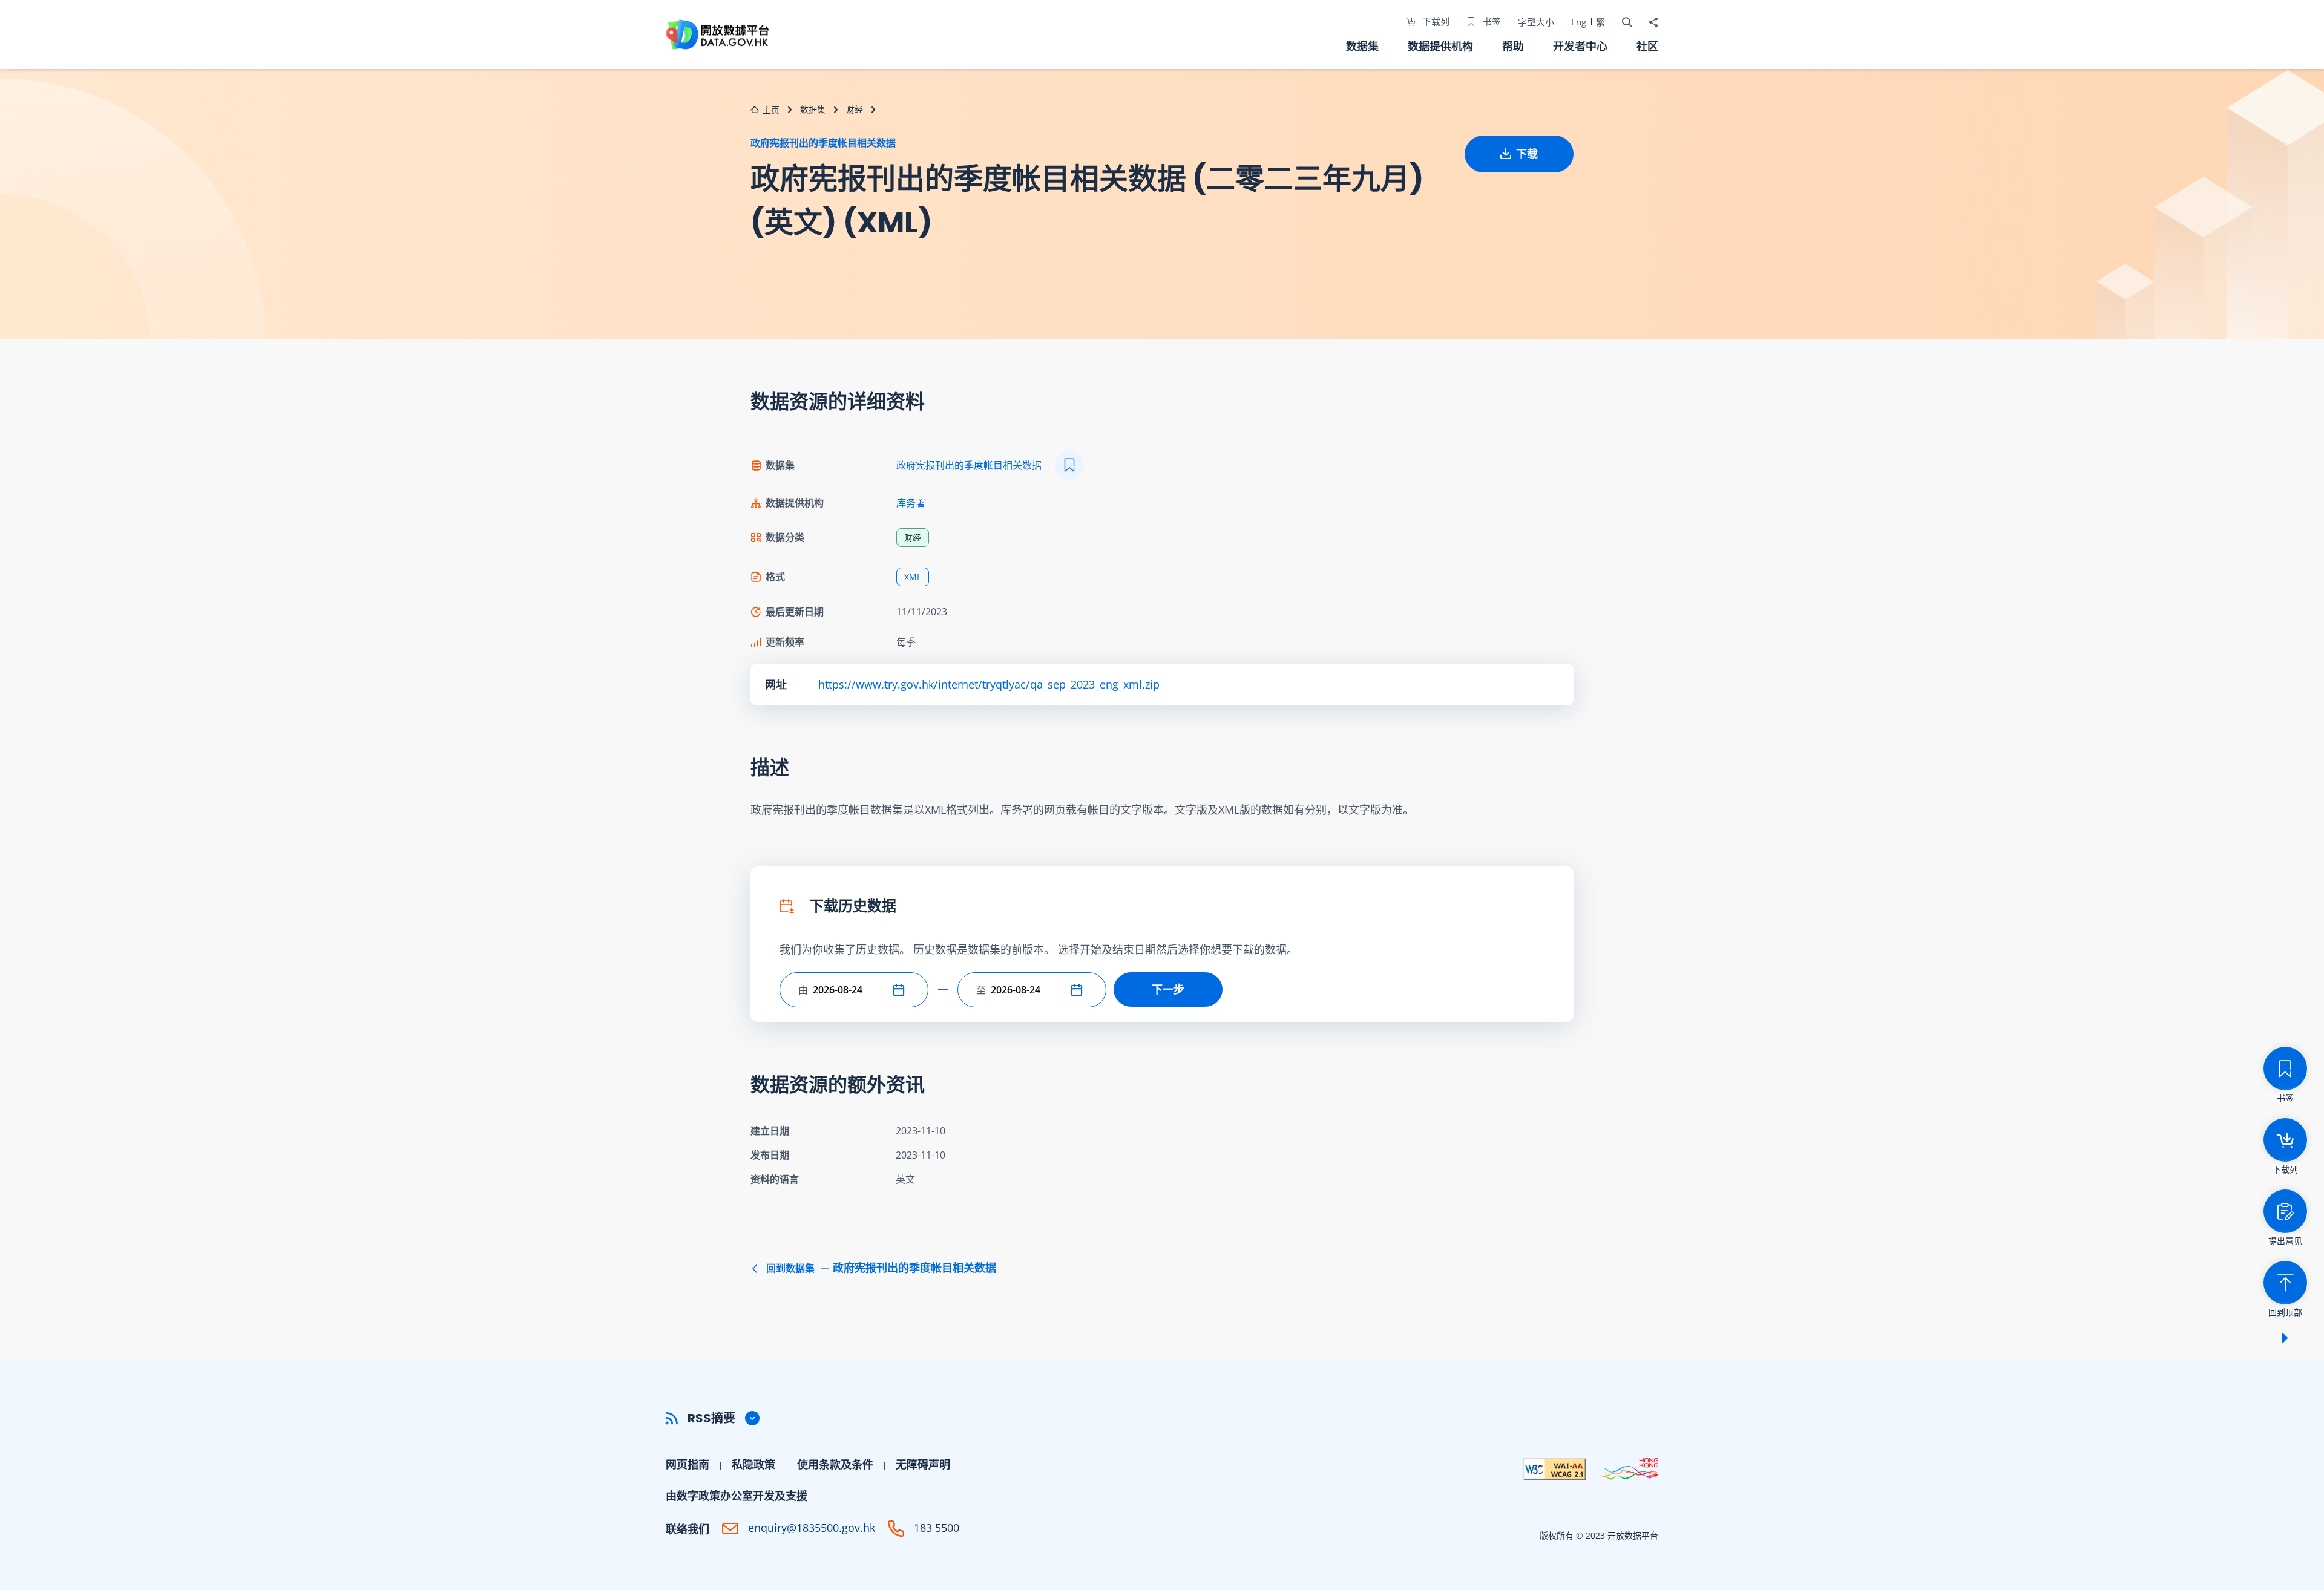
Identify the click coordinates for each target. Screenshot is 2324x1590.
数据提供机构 (1440, 46)
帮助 (1513, 46)
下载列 (1435, 21)
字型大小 (1536, 22)
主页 (771, 110)
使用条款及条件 (835, 1464)
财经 (855, 109)
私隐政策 (753, 1464)
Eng (1579, 22)
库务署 (911, 503)
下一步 (1168, 989)
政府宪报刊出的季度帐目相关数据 (823, 143)
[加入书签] (1069, 465)
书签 (1491, 21)
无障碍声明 (923, 1464)
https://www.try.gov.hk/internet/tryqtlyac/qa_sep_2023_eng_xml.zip (989, 684)
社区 (1647, 46)
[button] (901, 990)
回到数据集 (880, 1268)
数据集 (1362, 46)
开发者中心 (1580, 46)
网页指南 (688, 1464)
